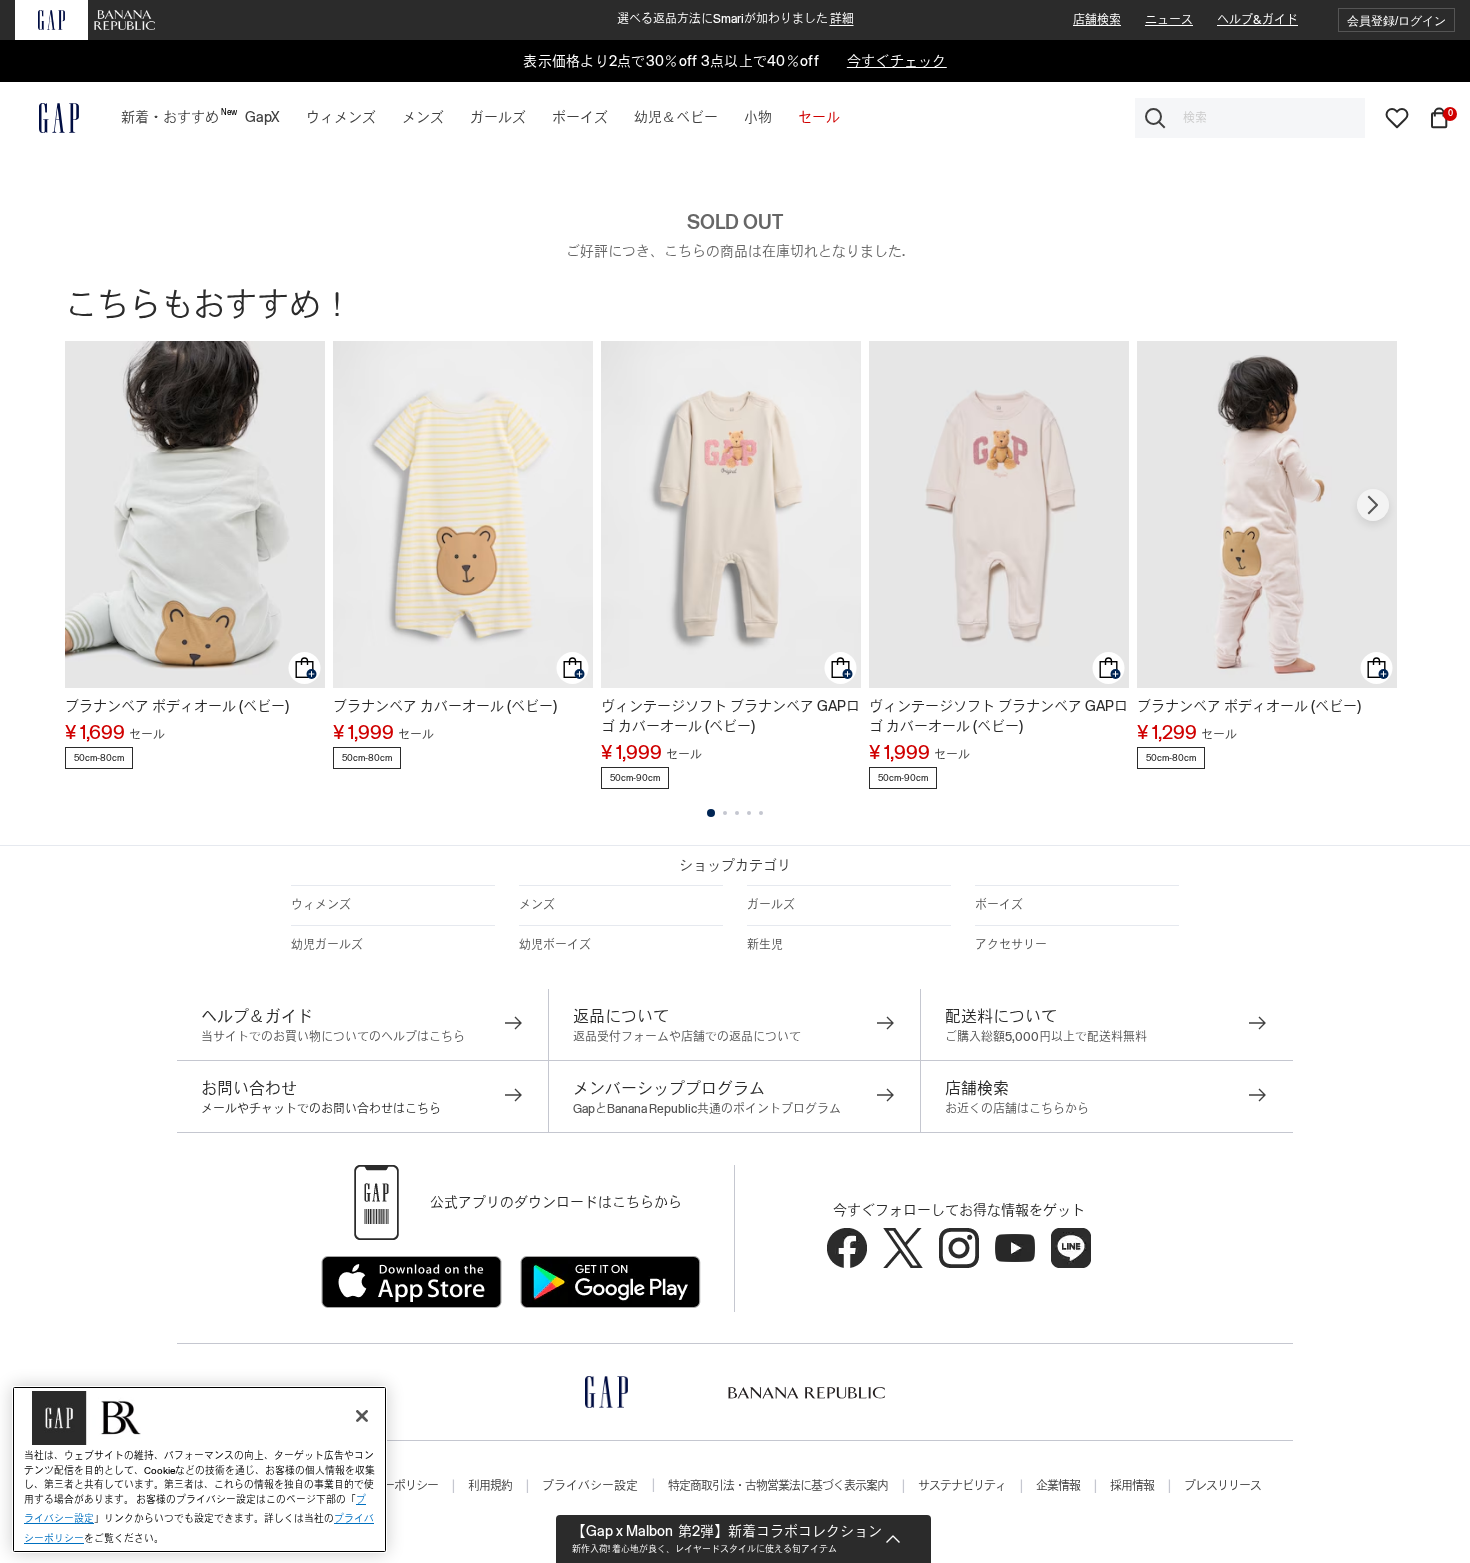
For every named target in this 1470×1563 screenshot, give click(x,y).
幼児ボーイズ (555, 945)
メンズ (537, 905)
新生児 (765, 945)
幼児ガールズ (327, 945)
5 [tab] (761, 813)
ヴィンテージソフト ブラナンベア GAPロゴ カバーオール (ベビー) (730, 716)
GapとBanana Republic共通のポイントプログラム (707, 1109)
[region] (199, 1469)
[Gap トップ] (47, 118)
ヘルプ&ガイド (1257, 20)
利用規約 (490, 1486)
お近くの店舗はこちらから (1017, 1109)
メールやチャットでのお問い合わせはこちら (321, 1109)
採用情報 (1132, 1486)
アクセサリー (1011, 945)
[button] (1396, 20)
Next (1373, 505)
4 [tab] (749, 813)
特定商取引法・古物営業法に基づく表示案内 (778, 1486)
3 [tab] (737, 813)
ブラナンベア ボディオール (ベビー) (177, 706)
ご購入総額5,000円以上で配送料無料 (1046, 1037)
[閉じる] (362, 1416)
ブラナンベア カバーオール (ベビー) (445, 706)
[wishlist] (1397, 117)
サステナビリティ (962, 1486)
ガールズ (771, 905)
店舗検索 (1097, 20)
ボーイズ (999, 905)
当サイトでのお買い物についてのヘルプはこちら (333, 1037)
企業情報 (1058, 1486)
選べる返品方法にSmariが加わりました (735, 19)
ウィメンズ (321, 905)
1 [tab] (711, 813)
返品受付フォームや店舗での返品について (687, 1037)
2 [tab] (725, 813)
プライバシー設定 (590, 1486)
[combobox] (1250, 118)
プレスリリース (1222, 1486)
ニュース (1169, 20)
